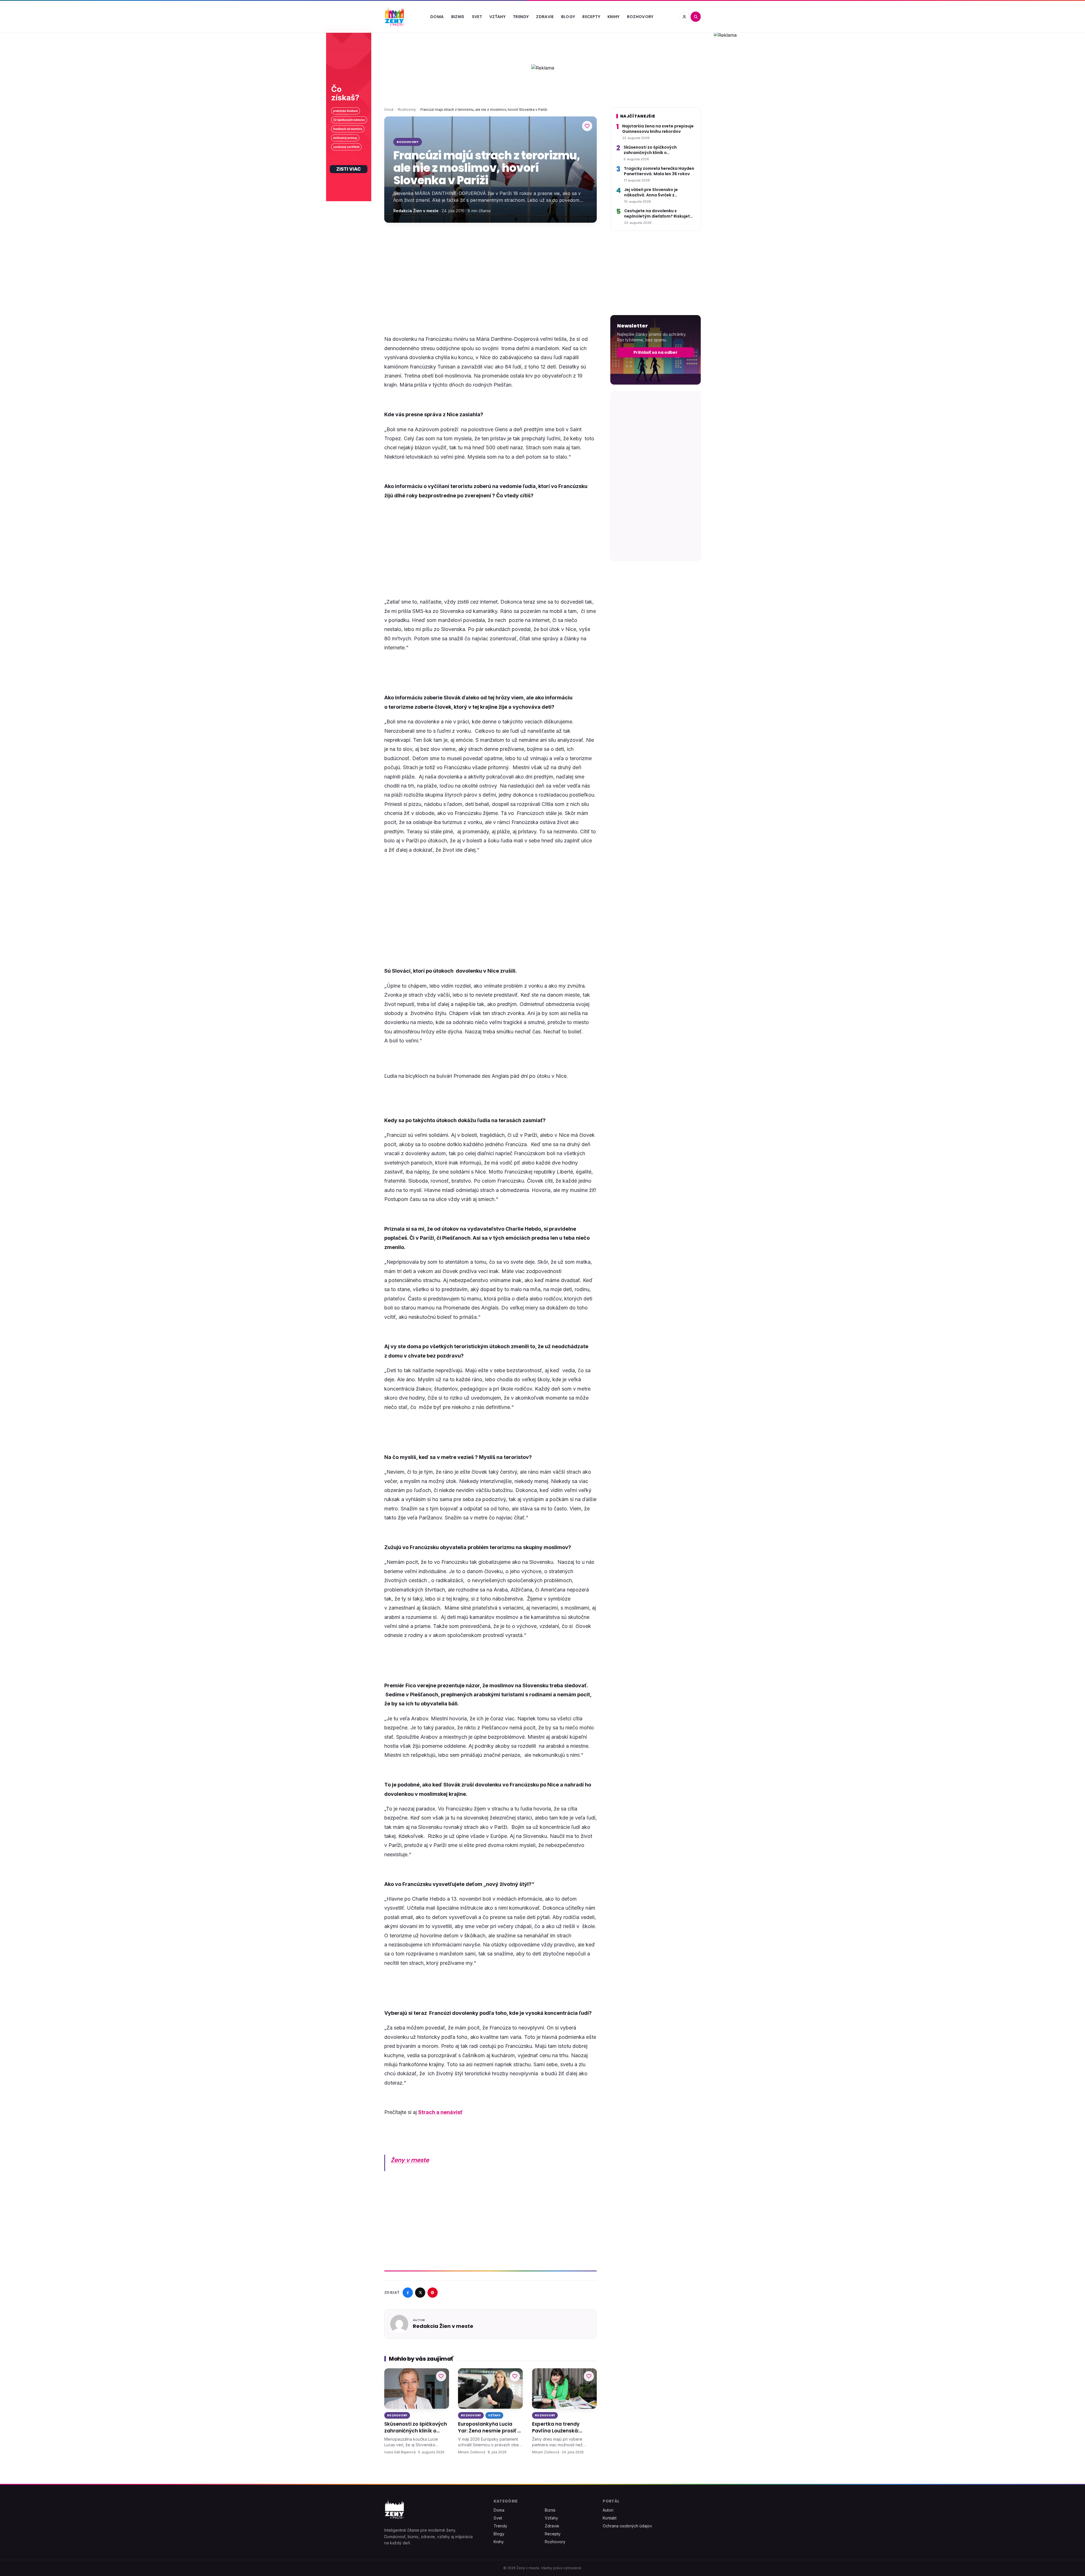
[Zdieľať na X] (420, 2293)
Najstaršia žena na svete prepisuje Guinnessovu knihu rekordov (658, 129)
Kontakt (610, 2518)
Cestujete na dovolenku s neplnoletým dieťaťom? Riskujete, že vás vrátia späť (659, 214)
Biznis (458, 17)
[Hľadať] (696, 17)
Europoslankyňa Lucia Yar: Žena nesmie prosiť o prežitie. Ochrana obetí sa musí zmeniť (490, 2428)
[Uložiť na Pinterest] (433, 2293)
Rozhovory (640, 17)
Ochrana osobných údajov (627, 2526)
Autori (608, 2510)
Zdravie (545, 17)
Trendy (521, 17)
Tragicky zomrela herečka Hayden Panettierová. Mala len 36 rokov (659, 171)
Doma (437, 17)
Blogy (568, 17)
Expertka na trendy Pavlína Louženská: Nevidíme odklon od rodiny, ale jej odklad (557, 2428)
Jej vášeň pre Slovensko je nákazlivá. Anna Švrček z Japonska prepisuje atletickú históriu (655, 193)
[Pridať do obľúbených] (587, 126)
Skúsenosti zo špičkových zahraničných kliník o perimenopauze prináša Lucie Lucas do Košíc (416, 2428)
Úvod (389, 109)
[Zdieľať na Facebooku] (408, 2293)
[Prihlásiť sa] (684, 17)
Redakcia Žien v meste (416, 211)
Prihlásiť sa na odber (656, 352)
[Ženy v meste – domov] (394, 17)
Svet (477, 17)
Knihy (614, 17)
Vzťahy (497, 17)
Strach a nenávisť (440, 2112)
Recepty (591, 17)
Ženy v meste (410, 2160)
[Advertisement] (491, 271)
